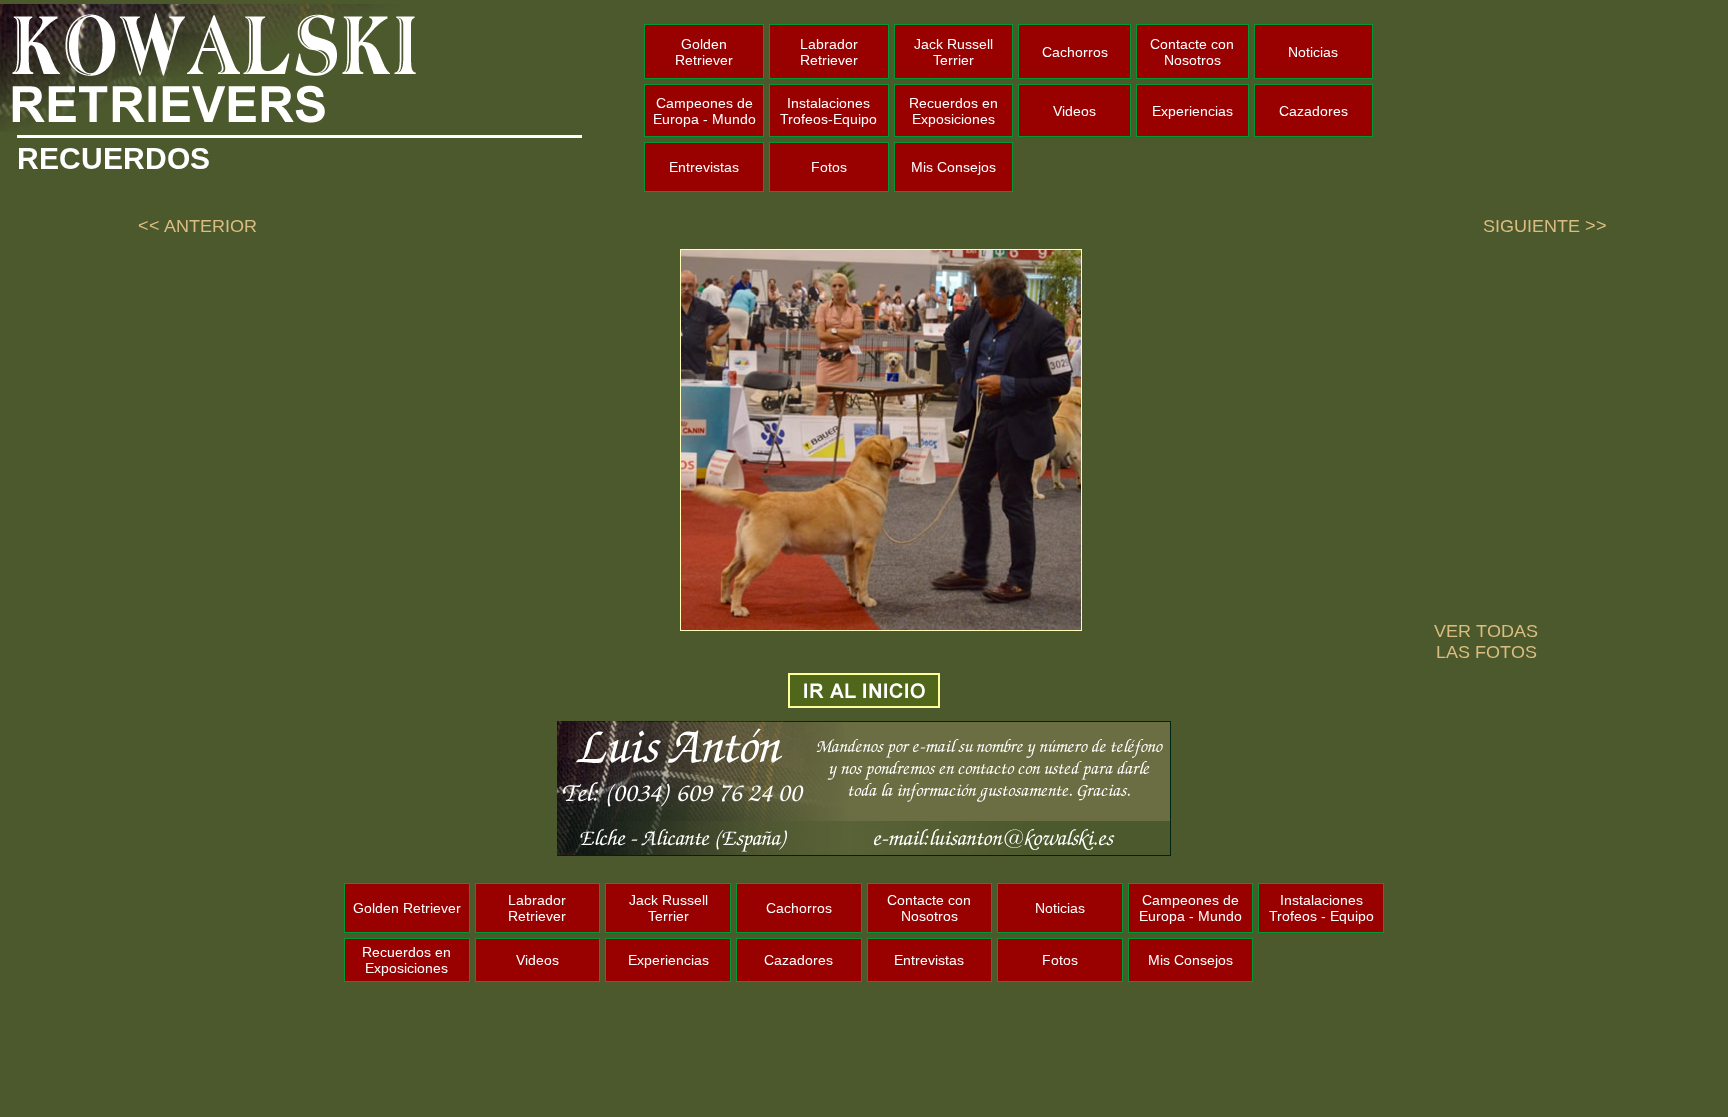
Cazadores (1313, 111)
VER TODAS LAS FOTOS (1486, 641)
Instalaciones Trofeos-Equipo (828, 111)
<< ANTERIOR (197, 226)
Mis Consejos (953, 167)
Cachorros (1075, 52)
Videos (1074, 111)
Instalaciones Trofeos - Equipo (1321, 908)
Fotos (829, 167)
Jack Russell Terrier (953, 52)
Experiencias (1192, 111)
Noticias (1313, 52)
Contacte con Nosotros (1192, 52)
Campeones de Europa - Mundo (704, 111)
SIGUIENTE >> (1545, 226)
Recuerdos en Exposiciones (953, 111)
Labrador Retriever (829, 52)
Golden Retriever (704, 52)
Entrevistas (704, 167)
